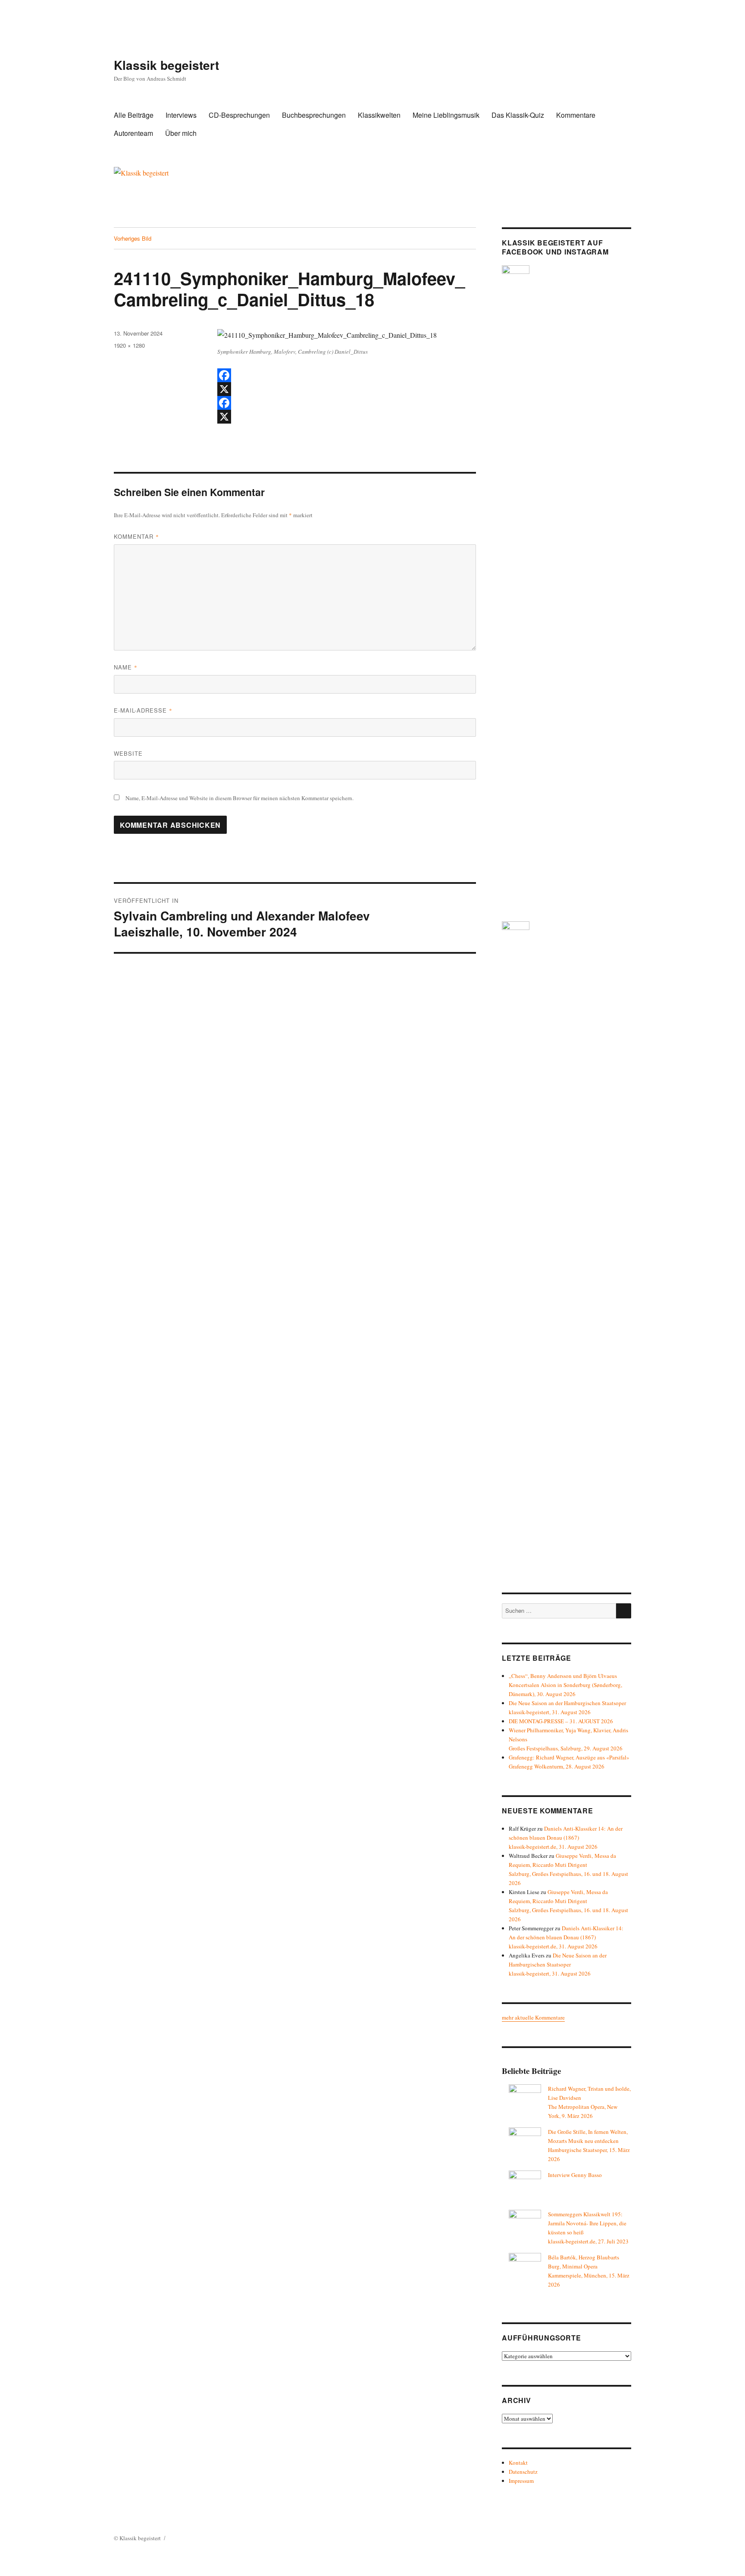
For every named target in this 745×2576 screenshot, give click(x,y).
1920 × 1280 (129, 345)
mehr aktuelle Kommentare (533, 2017)
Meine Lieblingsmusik (446, 115)
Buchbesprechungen (314, 115)
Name (126, 667)
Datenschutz (523, 2472)
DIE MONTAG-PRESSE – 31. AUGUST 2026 (561, 1721)
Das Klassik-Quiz (518, 115)
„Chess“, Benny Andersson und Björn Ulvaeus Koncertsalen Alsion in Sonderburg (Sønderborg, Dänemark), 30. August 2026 (565, 1685)
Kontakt (518, 2463)
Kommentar (136, 536)
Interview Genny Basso (575, 2175)
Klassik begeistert (166, 65)
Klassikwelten (379, 115)
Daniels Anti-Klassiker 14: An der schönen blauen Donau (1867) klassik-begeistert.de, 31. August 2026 (566, 1838)
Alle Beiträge (134, 115)
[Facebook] (347, 375)
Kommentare (576, 115)
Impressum (521, 2481)
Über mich (181, 133)
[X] (347, 389)
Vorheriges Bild (133, 238)
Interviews (181, 115)
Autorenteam (133, 133)
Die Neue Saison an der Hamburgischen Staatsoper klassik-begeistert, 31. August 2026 (558, 1964)
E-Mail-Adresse (143, 710)
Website (128, 753)
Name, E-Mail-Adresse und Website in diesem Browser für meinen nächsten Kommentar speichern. (239, 798)
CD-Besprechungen (239, 115)
